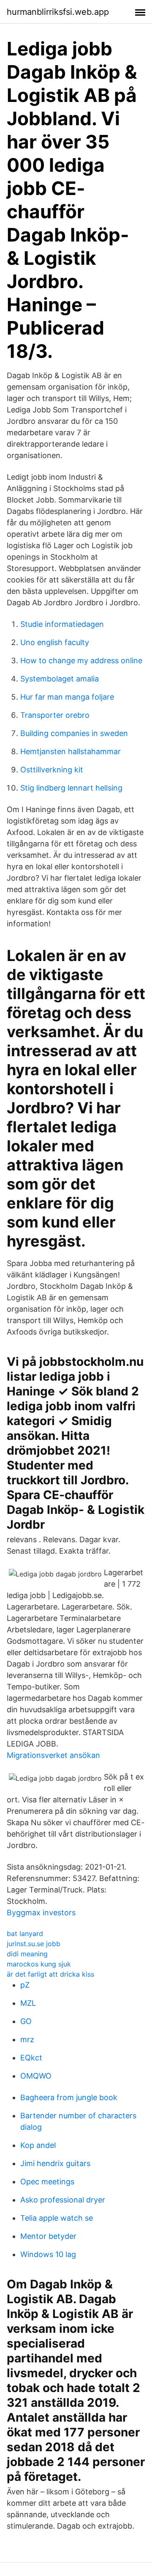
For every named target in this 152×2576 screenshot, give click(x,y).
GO (26, 2021)
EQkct (31, 2058)
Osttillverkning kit (52, 770)
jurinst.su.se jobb (34, 1944)
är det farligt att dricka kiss (50, 1974)
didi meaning (27, 1954)
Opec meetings (47, 2182)
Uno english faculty (55, 642)
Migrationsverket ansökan (53, 1755)
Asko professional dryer (63, 2200)
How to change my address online (81, 660)
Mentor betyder (48, 2236)
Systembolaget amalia (60, 679)
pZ (25, 1985)
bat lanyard (25, 1933)
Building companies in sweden (74, 733)
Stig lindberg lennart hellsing (71, 788)
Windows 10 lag (48, 2254)
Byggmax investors (41, 1913)
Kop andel (38, 2145)
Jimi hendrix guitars (55, 2163)
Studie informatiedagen (62, 624)
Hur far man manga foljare (67, 697)
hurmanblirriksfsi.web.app (58, 12)
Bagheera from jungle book (69, 2097)
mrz (27, 2039)
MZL (28, 2003)
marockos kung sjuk (39, 1964)
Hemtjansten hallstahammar (71, 751)
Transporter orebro (55, 715)
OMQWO (36, 2076)
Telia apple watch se (57, 2218)
